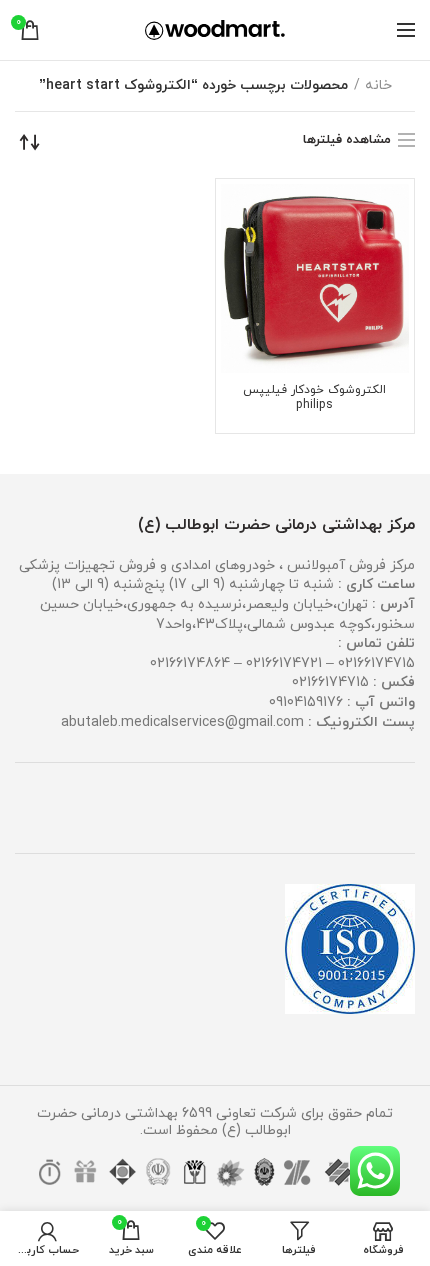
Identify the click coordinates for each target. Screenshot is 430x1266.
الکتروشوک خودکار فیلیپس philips (314, 398)
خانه (378, 85)
